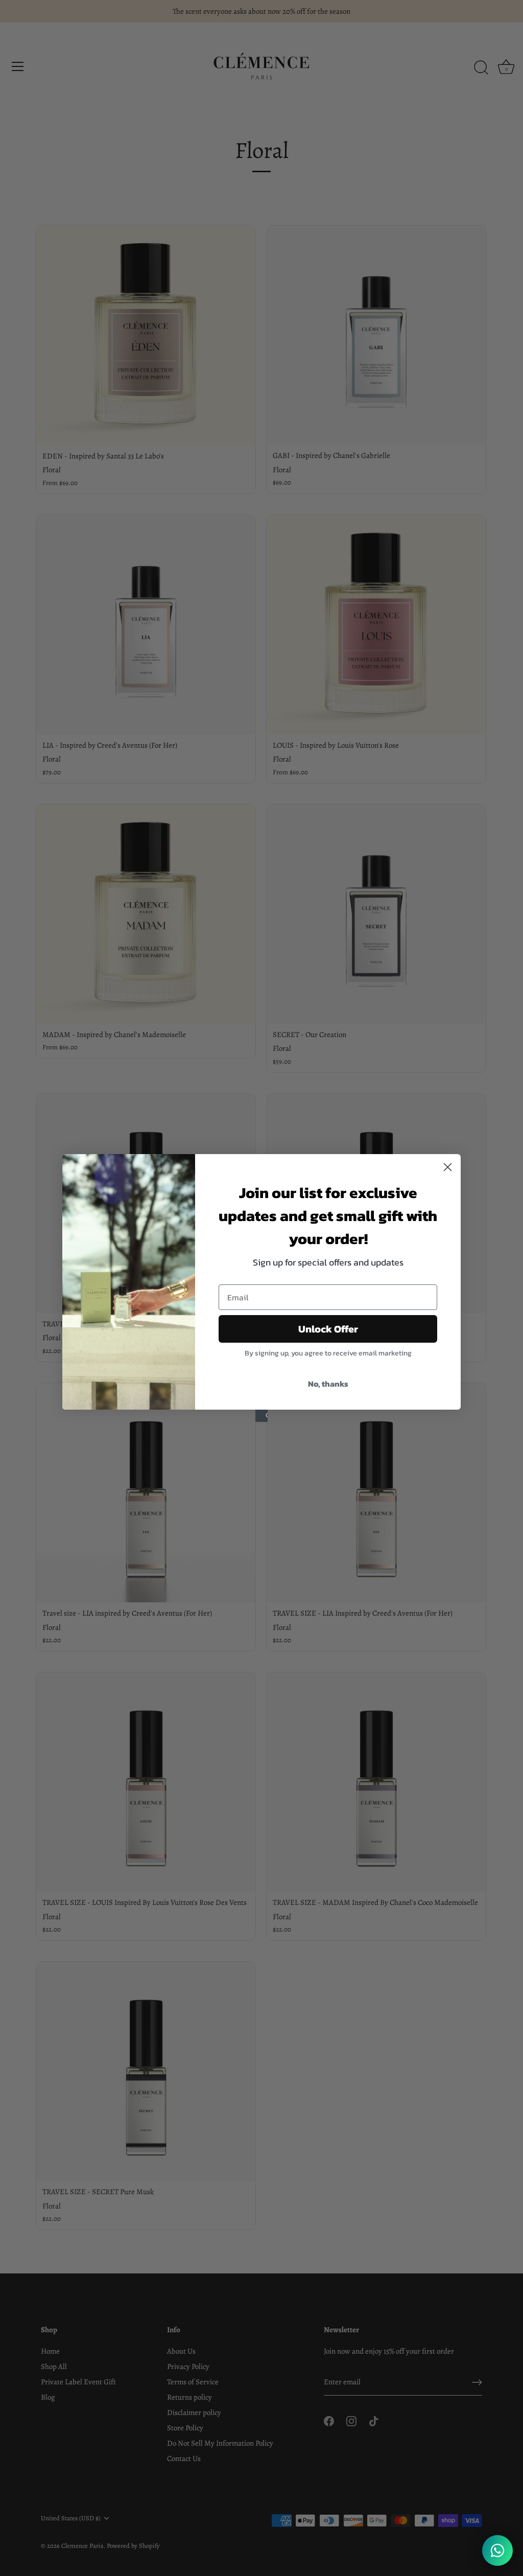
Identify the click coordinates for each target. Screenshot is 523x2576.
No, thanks (328, 1384)
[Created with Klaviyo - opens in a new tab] (261, 1416)
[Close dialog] (448, 1167)
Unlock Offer (328, 1329)
